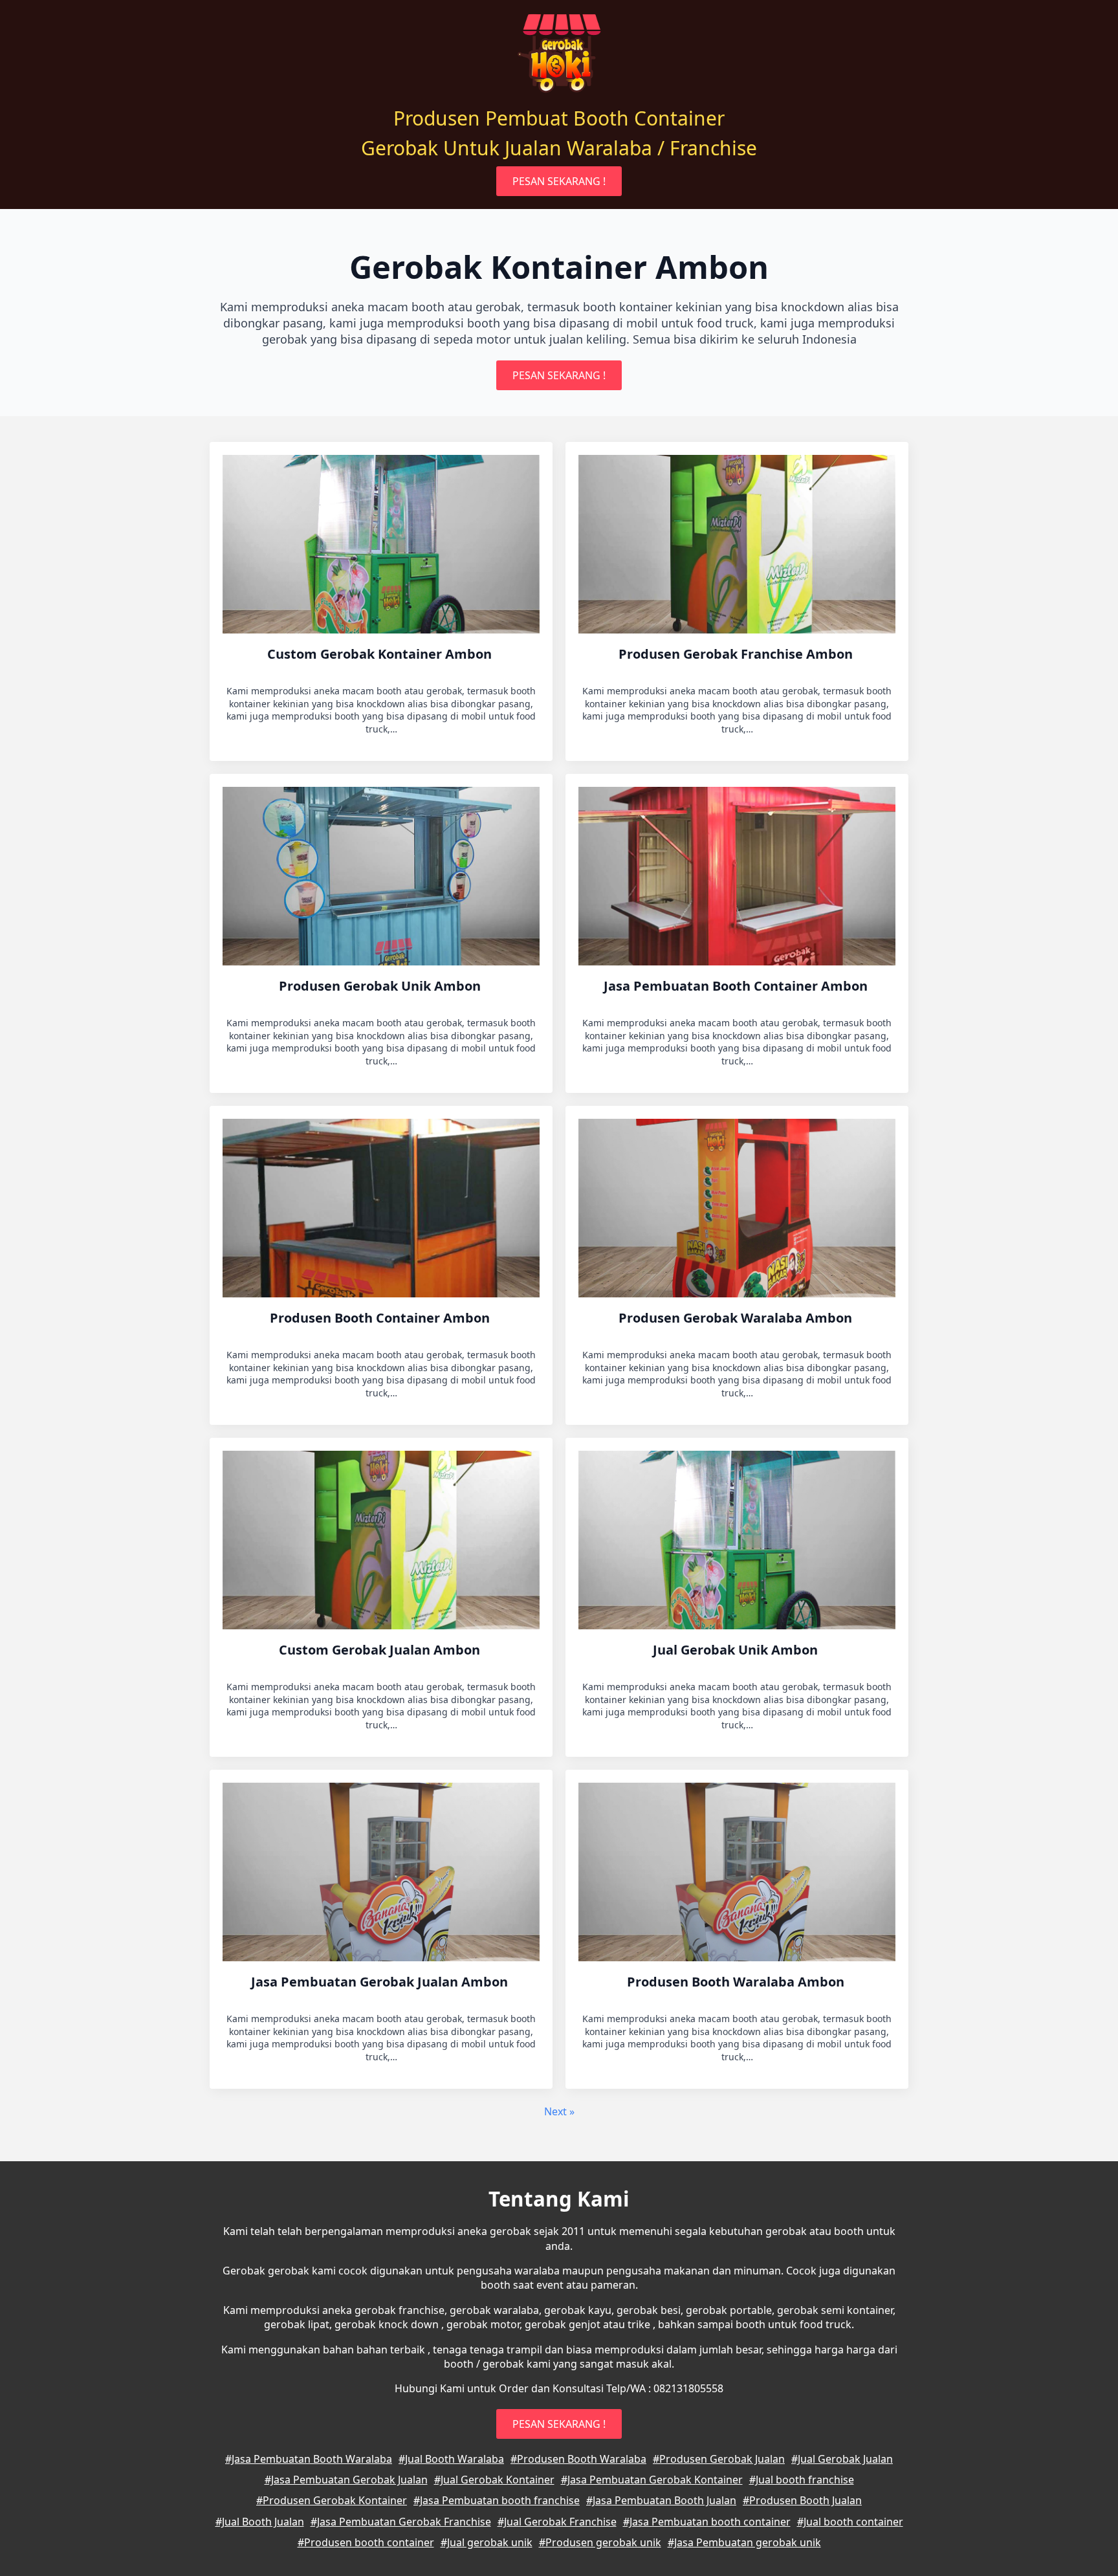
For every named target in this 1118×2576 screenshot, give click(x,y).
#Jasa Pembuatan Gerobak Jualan (346, 2480)
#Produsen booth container (366, 2542)
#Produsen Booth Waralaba (578, 2459)
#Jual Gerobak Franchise (557, 2522)
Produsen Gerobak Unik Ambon (381, 986)
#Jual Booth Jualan (260, 2522)
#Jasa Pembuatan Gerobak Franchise (401, 2522)
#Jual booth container (850, 2522)
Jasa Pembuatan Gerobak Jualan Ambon (381, 1982)
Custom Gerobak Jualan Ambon (381, 1650)
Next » (559, 2111)
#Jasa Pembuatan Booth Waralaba (309, 2459)
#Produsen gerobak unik (600, 2542)
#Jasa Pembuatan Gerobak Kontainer (652, 2480)
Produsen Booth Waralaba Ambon (737, 1982)
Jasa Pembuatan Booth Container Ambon (737, 986)
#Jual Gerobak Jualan (842, 2459)
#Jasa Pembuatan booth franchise (497, 2500)
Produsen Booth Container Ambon (381, 1318)
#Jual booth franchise (802, 2480)
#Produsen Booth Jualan (802, 2500)
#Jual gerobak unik (487, 2542)
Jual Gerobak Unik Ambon (737, 1650)
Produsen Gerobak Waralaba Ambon (737, 1318)
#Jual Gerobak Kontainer (494, 2480)
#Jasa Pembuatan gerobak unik (744, 2542)
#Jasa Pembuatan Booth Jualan (661, 2500)
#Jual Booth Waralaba (451, 2459)
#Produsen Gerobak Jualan (719, 2459)
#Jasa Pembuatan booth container (707, 2522)
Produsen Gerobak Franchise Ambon (737, 654)
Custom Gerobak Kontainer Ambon (381, 654)
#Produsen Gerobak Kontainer (332, 2500)
